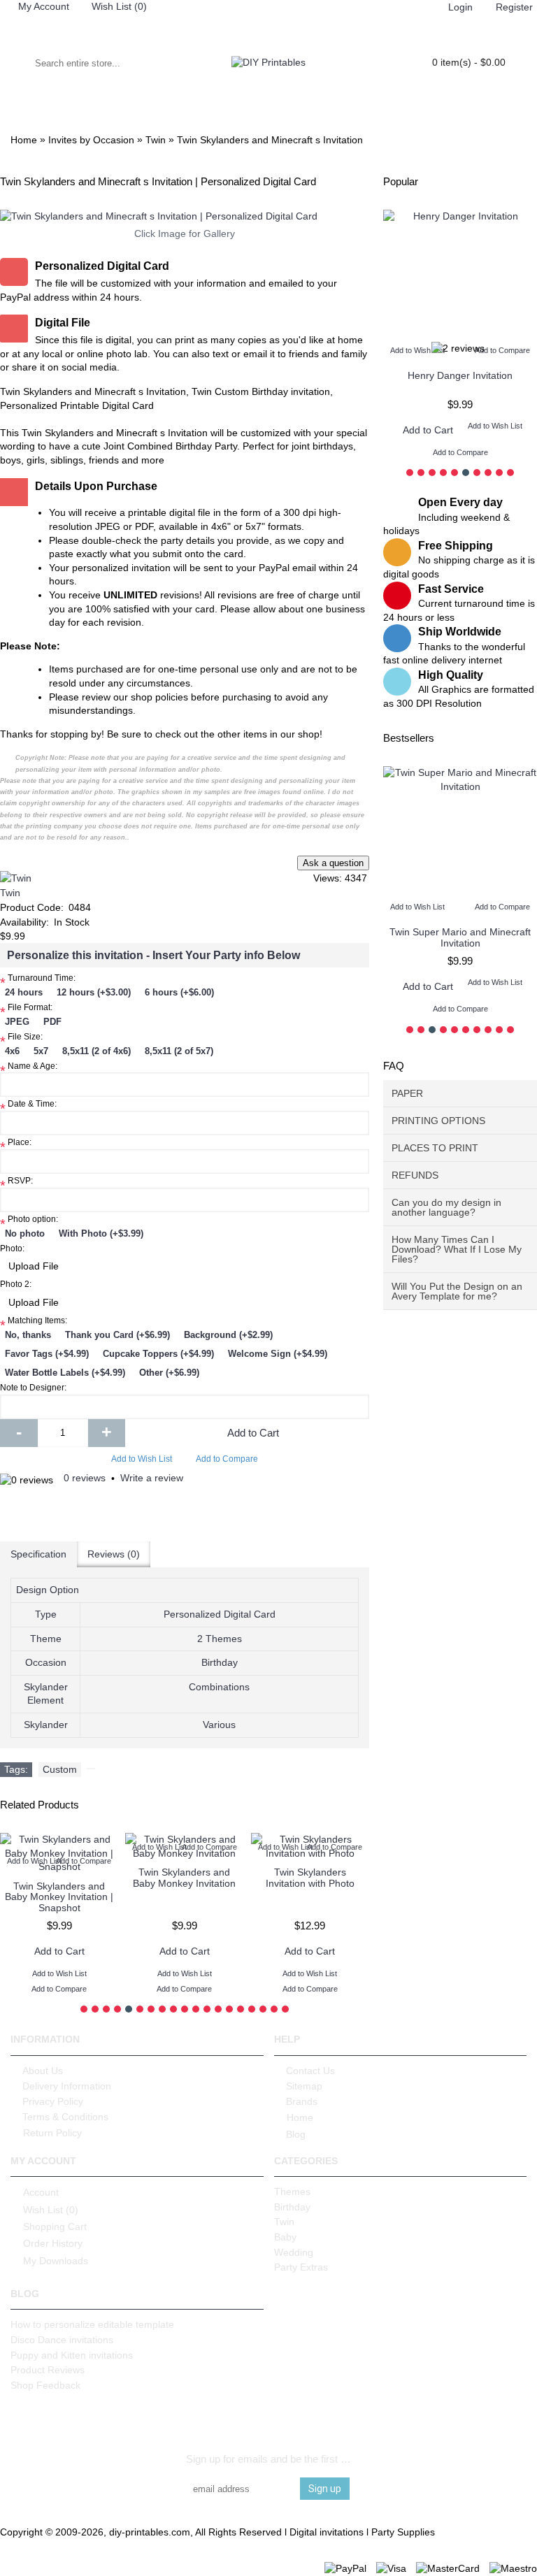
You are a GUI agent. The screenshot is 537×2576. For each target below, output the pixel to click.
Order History (53, 2243)
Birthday (292, 2207)
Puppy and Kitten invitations (72, 2355)
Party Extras (301, 2267)
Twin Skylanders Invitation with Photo (310, 1877)
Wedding (294, 2252)
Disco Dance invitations (62, 2340)
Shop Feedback (45, 2385)
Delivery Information (67, 2086)
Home (300, 2117)
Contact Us (310, 2071)
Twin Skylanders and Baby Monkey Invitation (184, 1877)
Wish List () (51, 2209)
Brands (302, 2101)
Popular (401, 181)
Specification (38, 1554)
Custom (60, 1769)
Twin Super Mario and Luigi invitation (460, 381)
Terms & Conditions (65, 2117)
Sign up (325, 2489)
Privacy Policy (53, 2101)
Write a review (152, 1478)
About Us (43, 2071)
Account (41, 2192)
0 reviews (85, 1478)
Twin (10, 893)
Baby (285, 2237)
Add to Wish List (142, 1459)
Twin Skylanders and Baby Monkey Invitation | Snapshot (59, 1897)
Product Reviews (48, 2370)
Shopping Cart (55, 2226)
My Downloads (56, 2261)
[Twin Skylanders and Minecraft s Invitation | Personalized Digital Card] (185, 217)
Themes (292, 2192)
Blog (296, 2134)
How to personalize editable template (92, 2324)
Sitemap (304, 2086)
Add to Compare (227, 1459)
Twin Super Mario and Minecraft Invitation (436, 937)
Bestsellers (409, 738)
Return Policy (52, 2133)
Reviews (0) (114, 1554)
